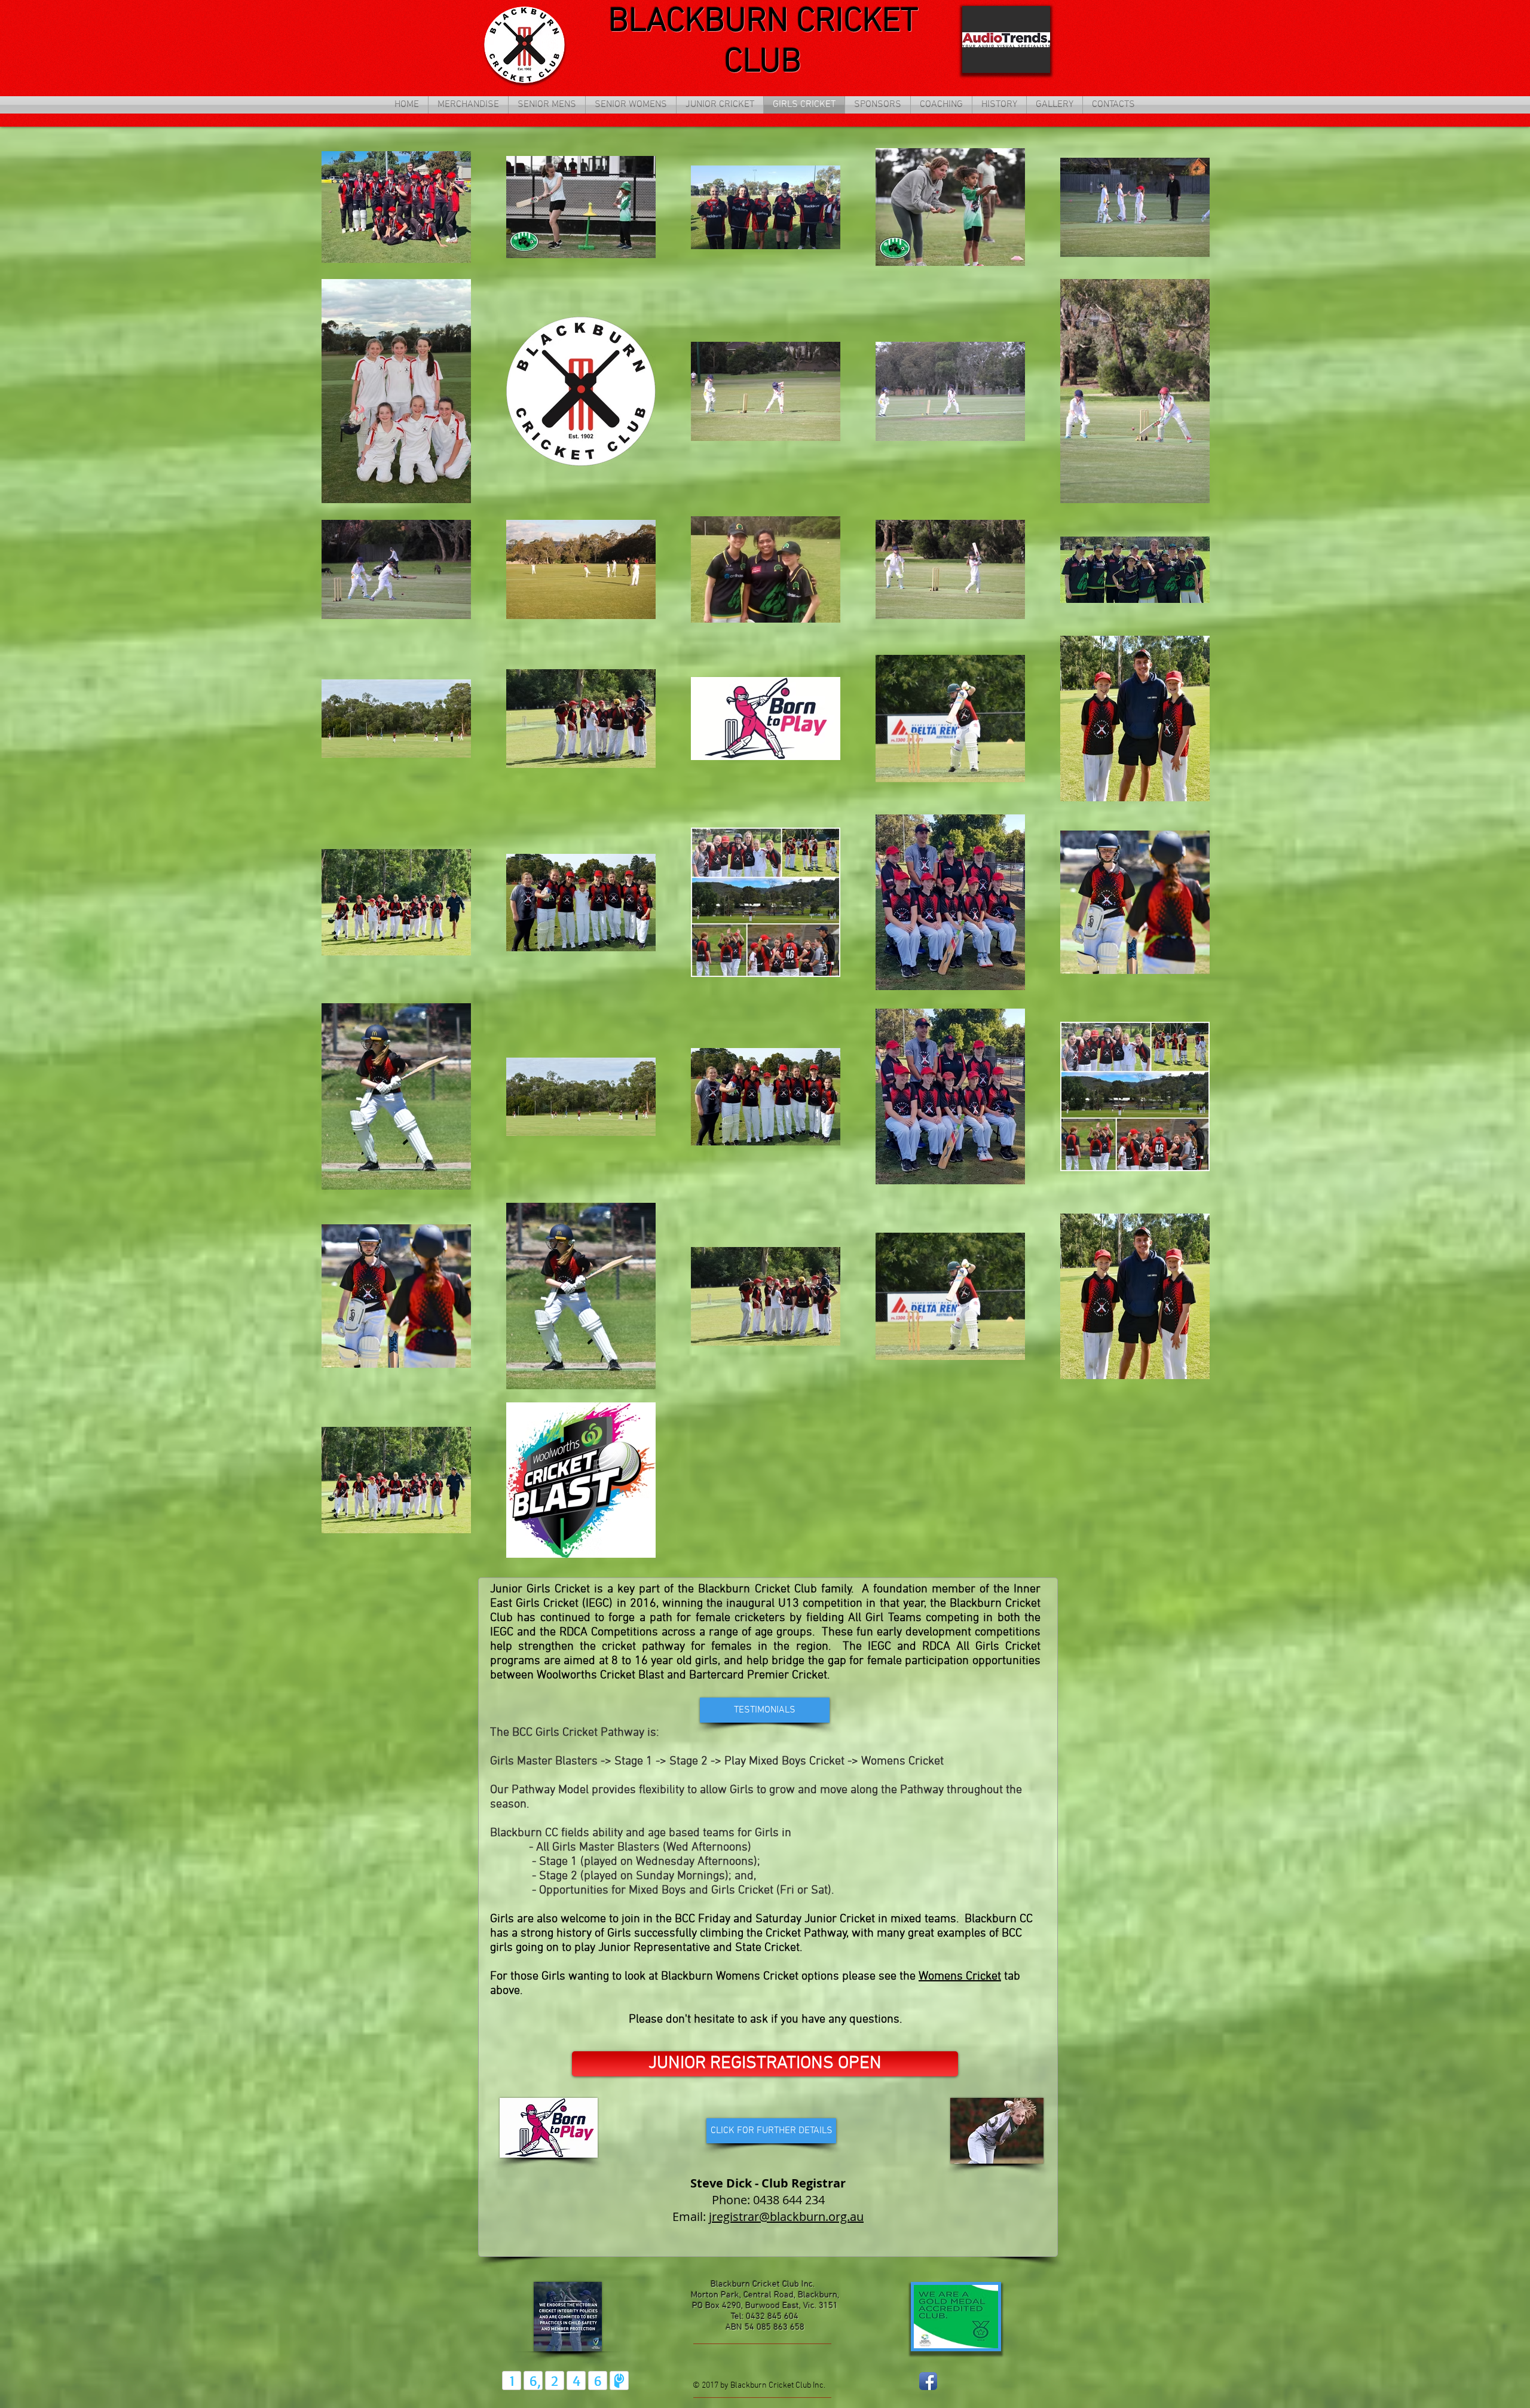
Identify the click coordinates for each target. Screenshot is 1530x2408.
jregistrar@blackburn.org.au (786, 2216)
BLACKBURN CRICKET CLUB (763, 42)
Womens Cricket (960, 1977)
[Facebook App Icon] (928, 2381)
